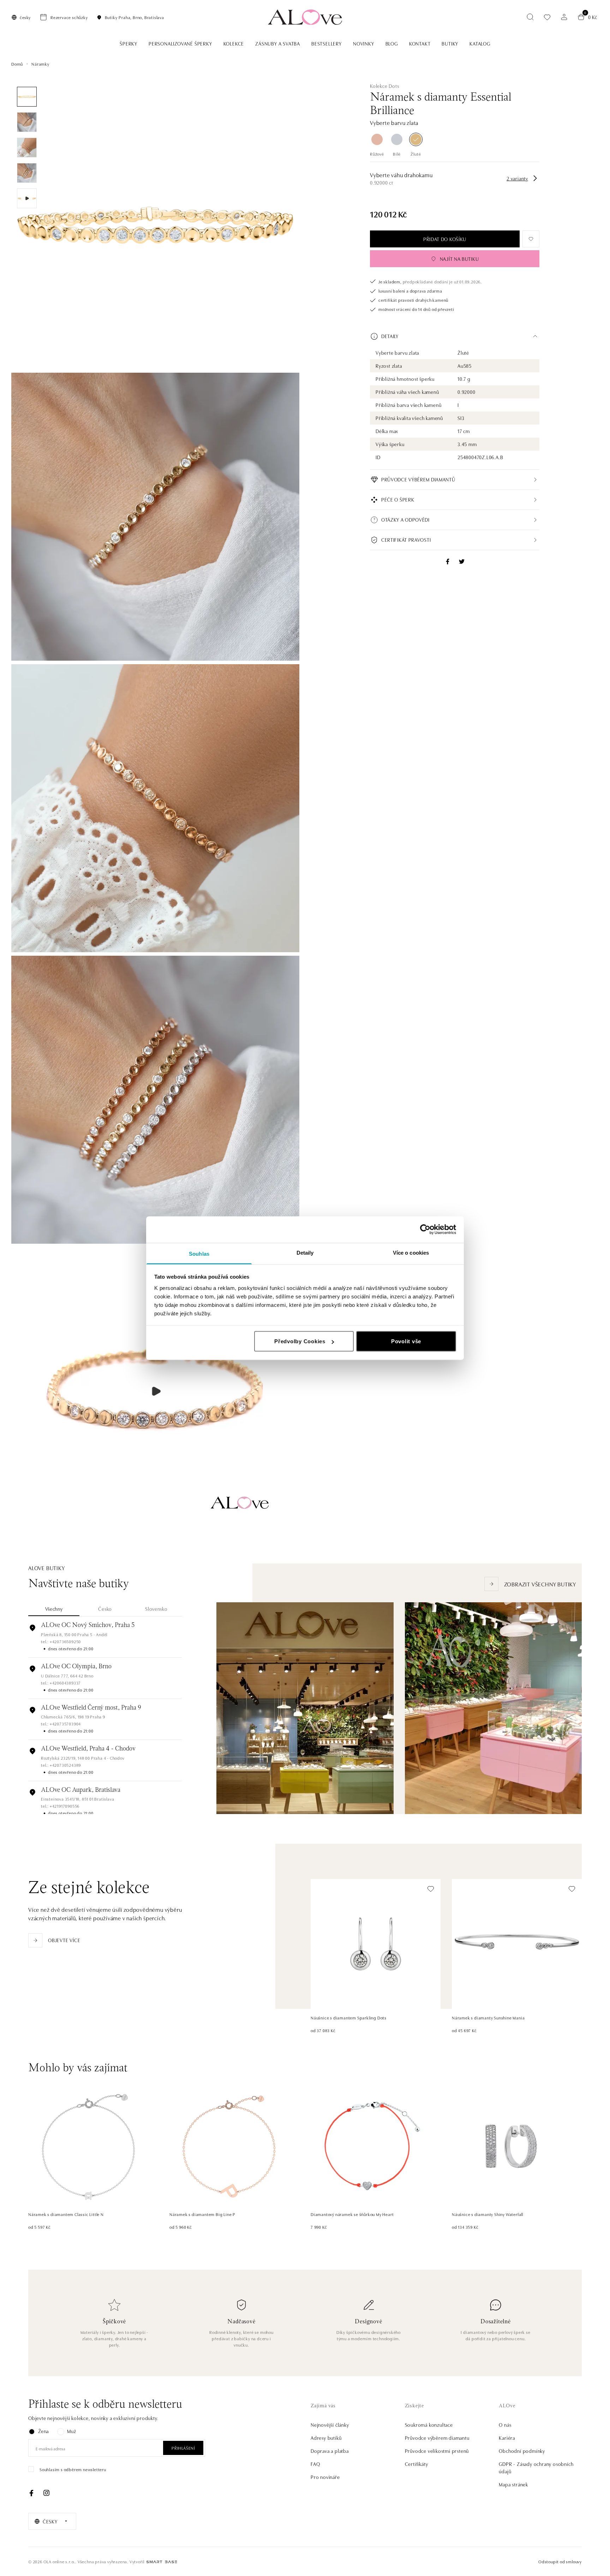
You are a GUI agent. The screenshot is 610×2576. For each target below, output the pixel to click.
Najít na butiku (459, 259)
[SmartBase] (162, 2562)
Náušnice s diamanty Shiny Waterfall (488, 2214)
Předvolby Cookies (300, 1341)
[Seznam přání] (547, 17)
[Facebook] (31, 2493)
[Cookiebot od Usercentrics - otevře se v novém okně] (425, 1230)
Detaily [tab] (305, 1252)
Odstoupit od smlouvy (560, 2561)
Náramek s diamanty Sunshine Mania (488, 2017)
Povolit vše (406, 1341)
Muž (71, 2431)
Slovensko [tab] (156, 1609)
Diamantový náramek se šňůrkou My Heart (352, 2214)
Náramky (40, 64)
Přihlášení (183, 2448)
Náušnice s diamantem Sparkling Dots (349, 2017)
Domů (17, 64)
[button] (455, 336)
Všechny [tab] (54, 1609)
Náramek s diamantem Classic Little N (66, 2214)
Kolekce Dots (385, 86)
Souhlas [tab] (199, 1253)
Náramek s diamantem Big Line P (202, 2214)
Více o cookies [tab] (411, 1252)
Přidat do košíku (445, 239)
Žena (43, 2431)
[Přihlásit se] (564, 17)
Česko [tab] (105, 1609)
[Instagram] (46, 2493)
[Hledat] (530, 17)
